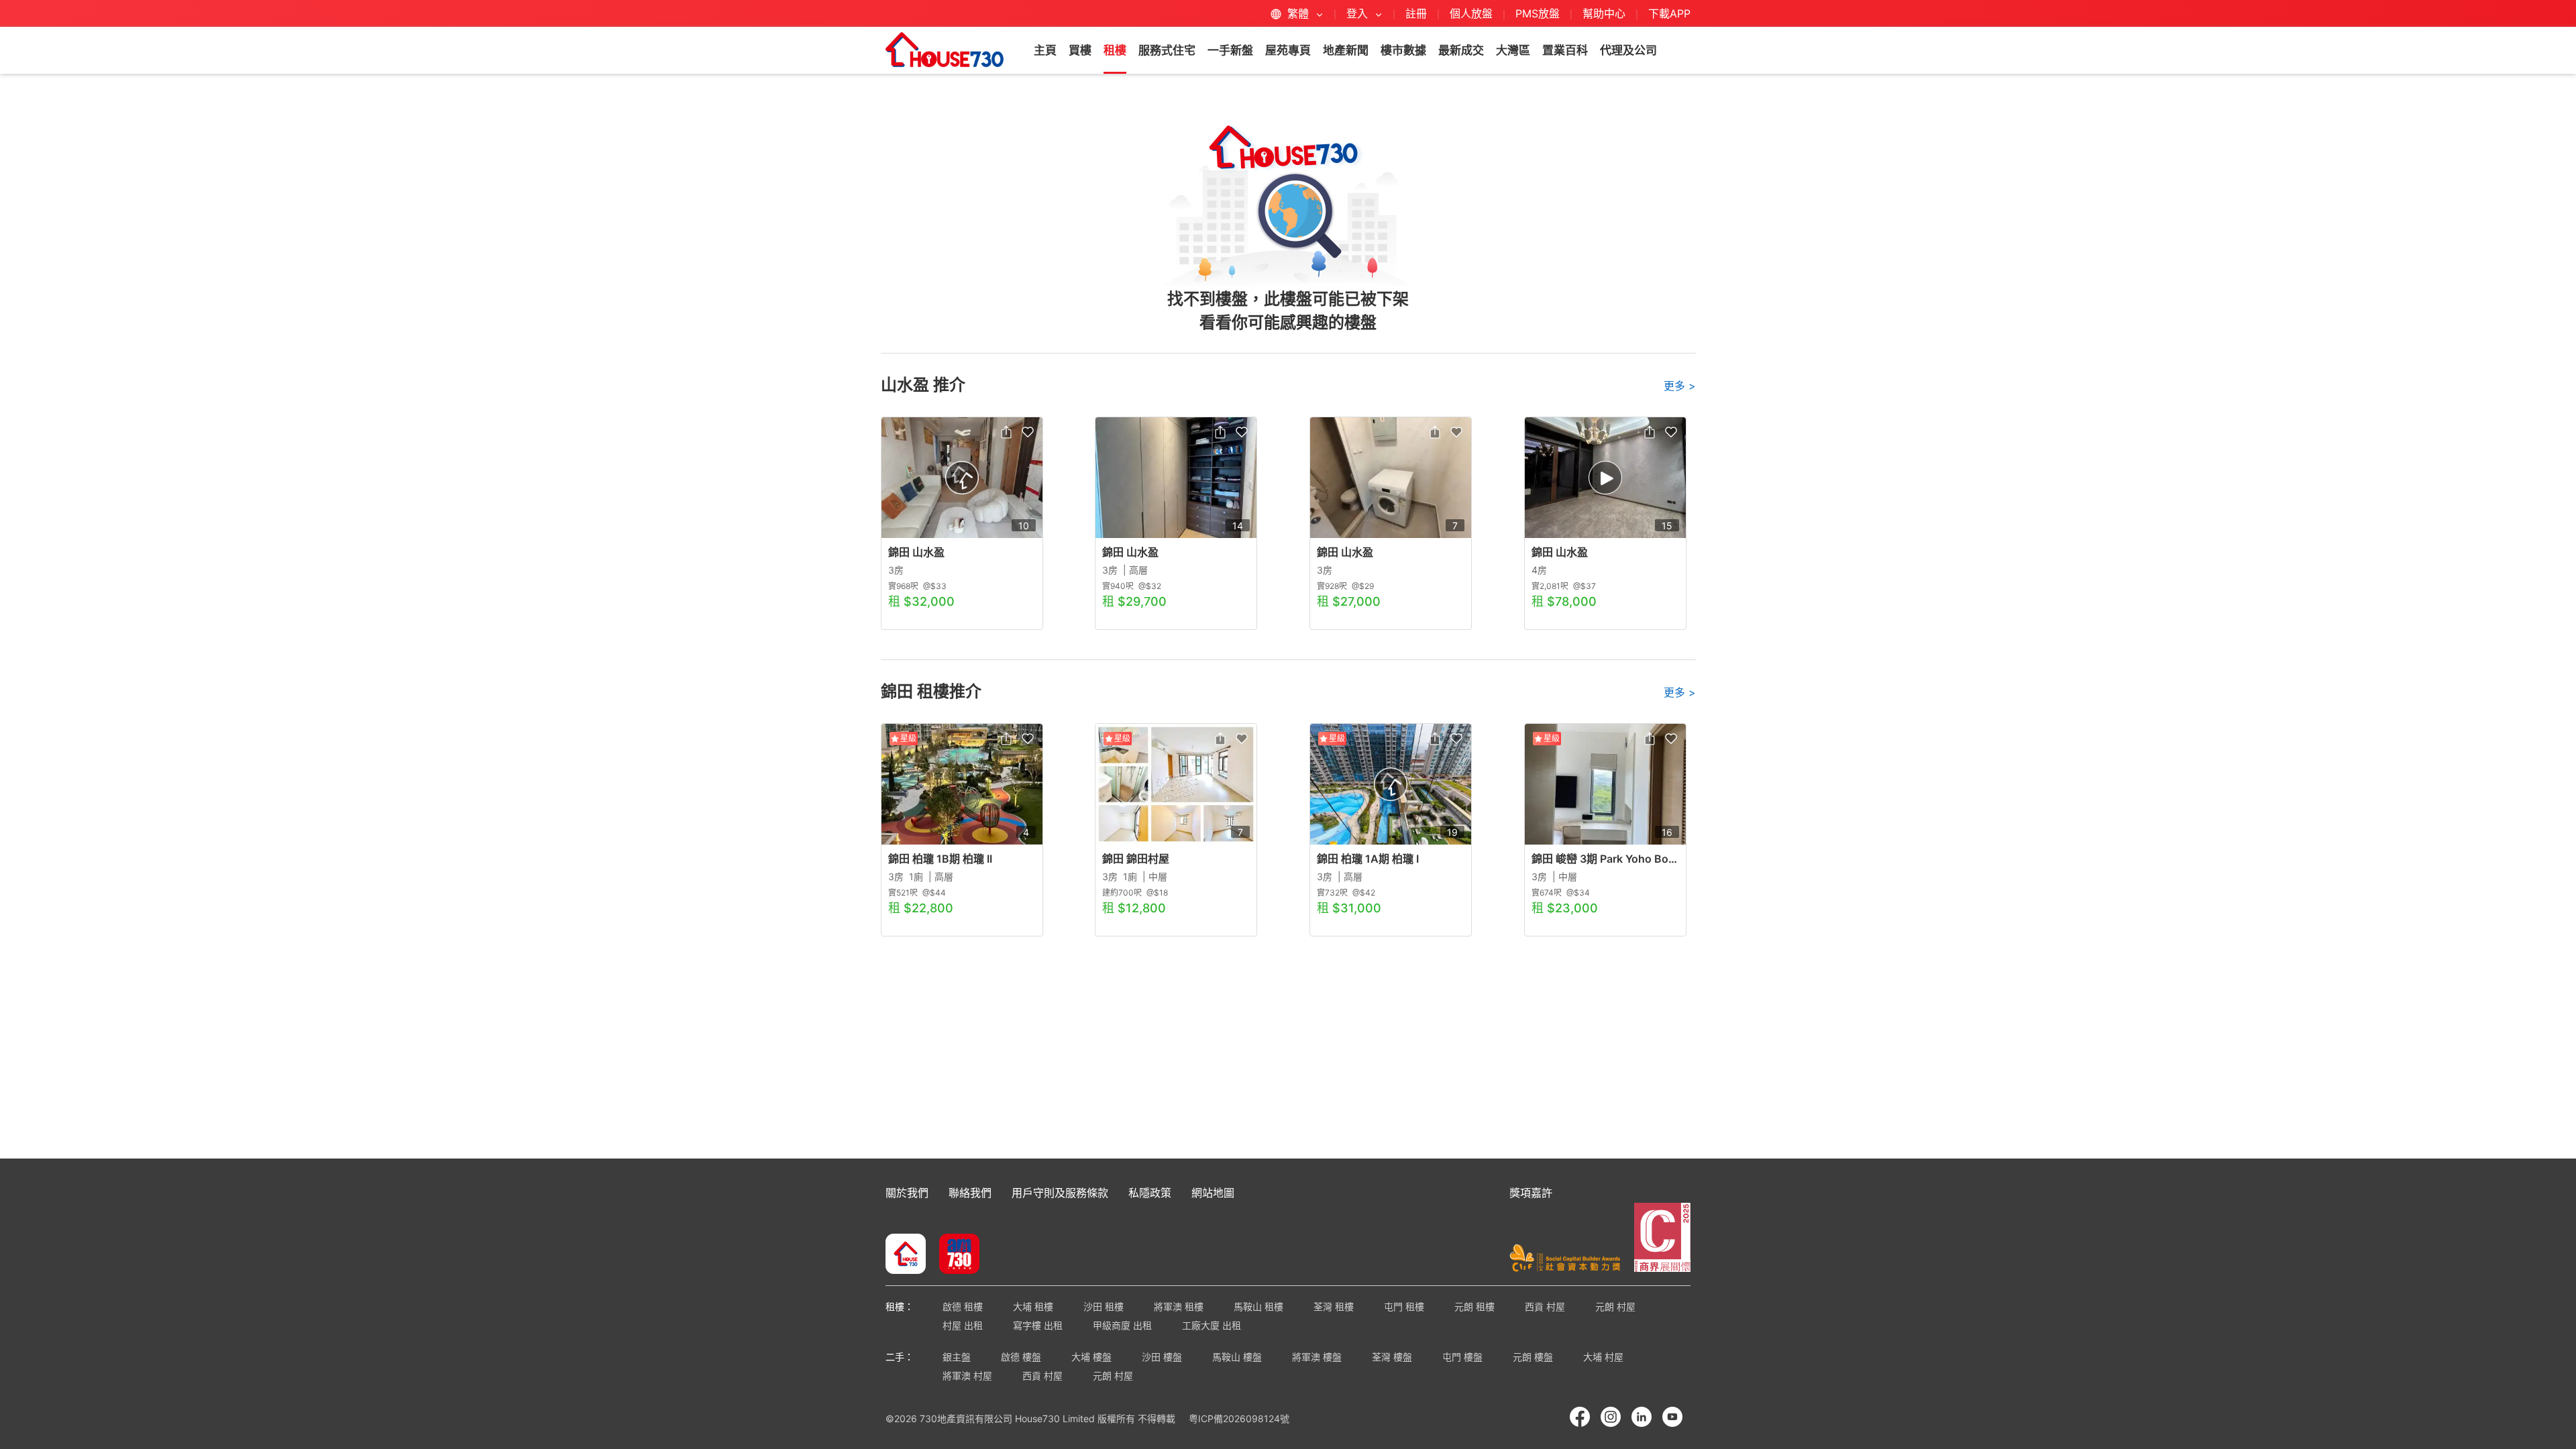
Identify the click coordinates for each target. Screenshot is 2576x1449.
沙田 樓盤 (1162, 1357)
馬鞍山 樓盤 (1237, 1357)
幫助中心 (1606, 13)
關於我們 (907, 1193)
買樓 (1080, 50)
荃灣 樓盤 (1392, 1357)
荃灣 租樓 (1334, 1306)
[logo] (945, 50)
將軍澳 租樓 (1179, 1306)
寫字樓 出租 (1038, 1325)
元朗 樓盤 (1533, 1357)
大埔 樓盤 (1091, 1357)
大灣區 (1513, 50)
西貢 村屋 (1545, 1306)
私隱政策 (1150, 1193)
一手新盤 (1230, 50)
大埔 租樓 (1033, 1306)
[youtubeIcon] (1672, 1417)
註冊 (1416, 13)
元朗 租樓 (1474, 1306)
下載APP (1669, 13)
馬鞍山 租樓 (1258, 1306)
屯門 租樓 (1404, 1306)
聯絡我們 (970, 1193)
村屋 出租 (963, 1325)
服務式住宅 (1167, 50)
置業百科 (1565, 50)
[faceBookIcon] (1580, 1417)
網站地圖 (1213, 1193)
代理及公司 (1628, 50)
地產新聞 (1346, 50)
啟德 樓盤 (1021, 1357)
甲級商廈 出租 (1122, 1325)
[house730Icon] (906, 1255)
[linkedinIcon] (1642, 1417)
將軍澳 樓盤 (1317, 1357)
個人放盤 (1471, 13)
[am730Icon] (954, 1255)
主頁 (1045, 50)
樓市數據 (1403, 50)
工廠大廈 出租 (1212, 1325)
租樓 (1115, 50)
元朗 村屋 (1615, 1306)
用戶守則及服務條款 (1060, 1193)
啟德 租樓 (963, 1306)
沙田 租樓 (1104, 1306)
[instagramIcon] (1611, 1417)
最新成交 (1461, 50)
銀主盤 (957, 1357)
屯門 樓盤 (1462, 1357)
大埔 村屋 (1603, 1357)
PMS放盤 (1538, 13)
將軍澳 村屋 (967, 1376)
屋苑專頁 (1288, 50)
